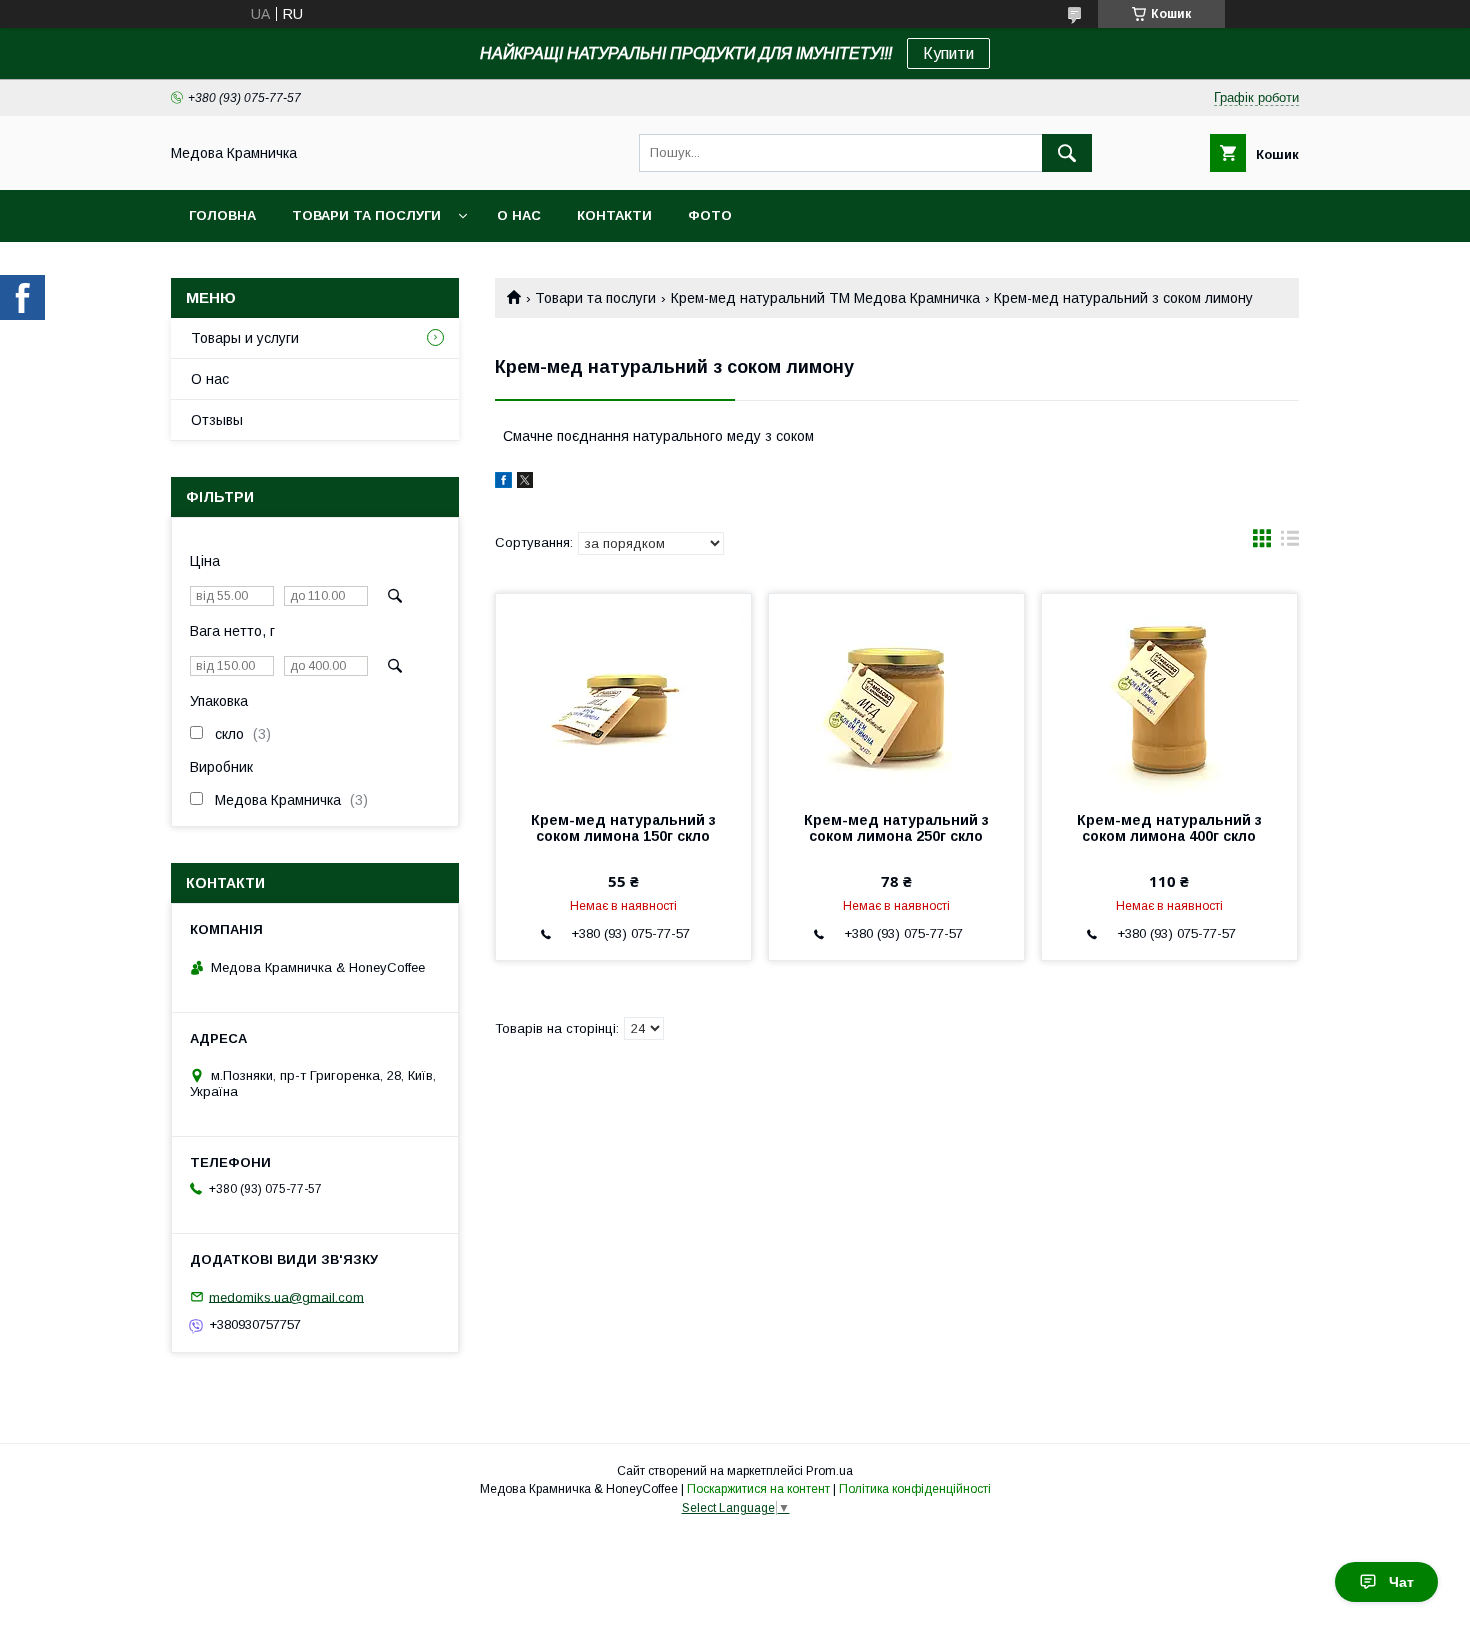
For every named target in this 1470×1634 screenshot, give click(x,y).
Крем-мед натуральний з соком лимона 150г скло (623, 828)
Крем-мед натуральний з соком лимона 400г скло (1169, 828)
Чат (1401, 1582)
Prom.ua (829, 1471)
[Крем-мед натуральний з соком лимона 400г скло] (1169, 694)
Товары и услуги (245, 338)
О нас (519, 215)
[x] (525, 483)
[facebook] (503, 483)
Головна (222, 215)
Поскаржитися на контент (758, 1489)
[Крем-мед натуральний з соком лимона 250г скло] (896, 694)
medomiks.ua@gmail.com (286, 1296)
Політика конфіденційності (915, 1489)
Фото (710, 215)
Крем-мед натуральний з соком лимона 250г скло (896, 828)
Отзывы (217, 420)
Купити (948, 53)
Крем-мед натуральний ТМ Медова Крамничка (825, 298)
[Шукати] (1067, 153)
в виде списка (1290, 543)
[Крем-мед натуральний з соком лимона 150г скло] (623, 694)
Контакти (614, 215)
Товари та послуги (366, 215)
